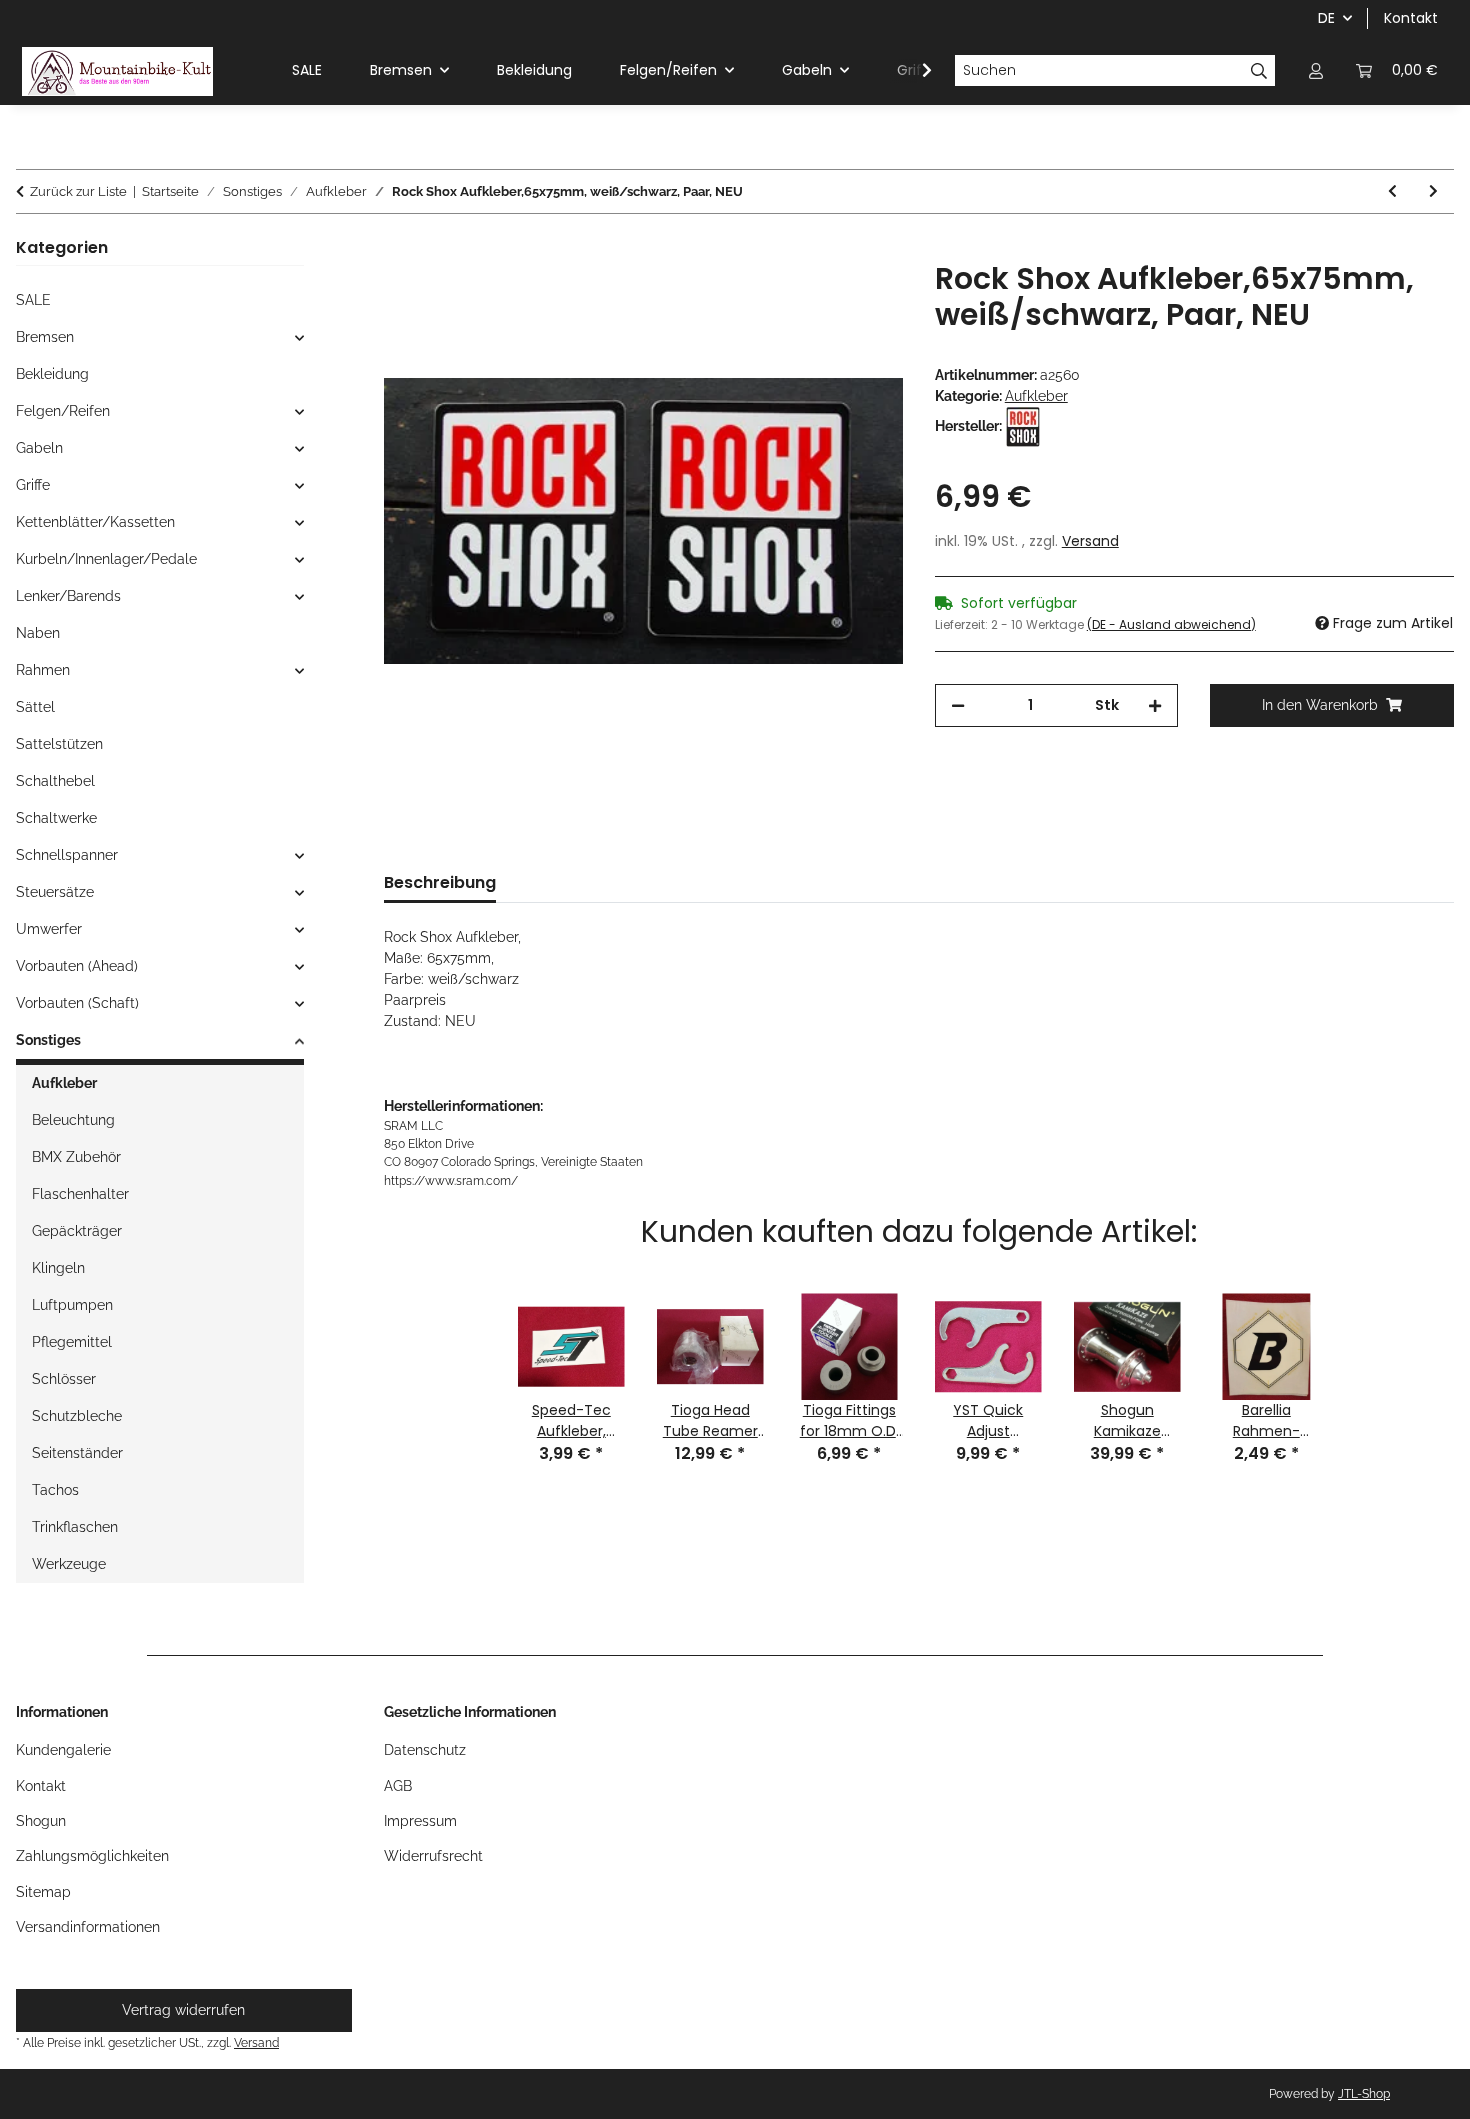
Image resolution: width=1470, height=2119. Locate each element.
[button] (1316, 70)
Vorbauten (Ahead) (77, 966)
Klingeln (58, 1268)
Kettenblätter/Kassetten (95, 522)
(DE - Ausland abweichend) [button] (1171, 624)
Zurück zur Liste (78, 191)
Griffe (33, 485)
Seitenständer (77, 1453)
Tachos (55, 1490)
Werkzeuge (69, 1564)
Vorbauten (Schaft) (77, 1003)
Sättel (35, 707)
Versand (1090, 541)
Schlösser (64, 1379)
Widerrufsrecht (433, 1856)
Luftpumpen (72, 1305)
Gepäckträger (77, 1231)
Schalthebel (55, 781)
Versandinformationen (88, 1927)
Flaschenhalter (80, 1194)
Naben (38, 633)
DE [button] (1326, 18)
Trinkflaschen (75, 1527)
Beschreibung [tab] (440, 882)
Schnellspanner (67, 855)
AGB (398, 1786)
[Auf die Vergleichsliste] (861, 299)
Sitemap (43, 1892)
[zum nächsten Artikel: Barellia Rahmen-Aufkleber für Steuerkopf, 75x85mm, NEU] (1433, 191)
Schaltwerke (56, 818)
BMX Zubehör (76, 1157)
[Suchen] (1259, 71)
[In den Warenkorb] (400, 250)
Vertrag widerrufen (183, 2010)
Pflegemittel (72, 1342)
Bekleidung (52, 374)
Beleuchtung (73, 1120)
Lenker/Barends (68, 596)
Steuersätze (55, 892)
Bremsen (45, 337)
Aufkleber (1036, 396)
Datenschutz (425, 1750)
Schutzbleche (77, 1416)
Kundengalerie (63, 1750)
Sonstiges (48, 1040)
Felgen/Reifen (63, 411)
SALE (33, 300)
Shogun (41, 1821)
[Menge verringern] (958, 705)
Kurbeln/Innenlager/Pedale (106, 559)
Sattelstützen (59, 744)
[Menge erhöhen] (1155, 705)
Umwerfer (49, 929)
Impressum (420, 1821)
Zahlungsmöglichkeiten (92, 1856)
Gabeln (39, 448)
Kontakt (1411, 18)
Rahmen (43, 670)
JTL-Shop (1364, 2094)
